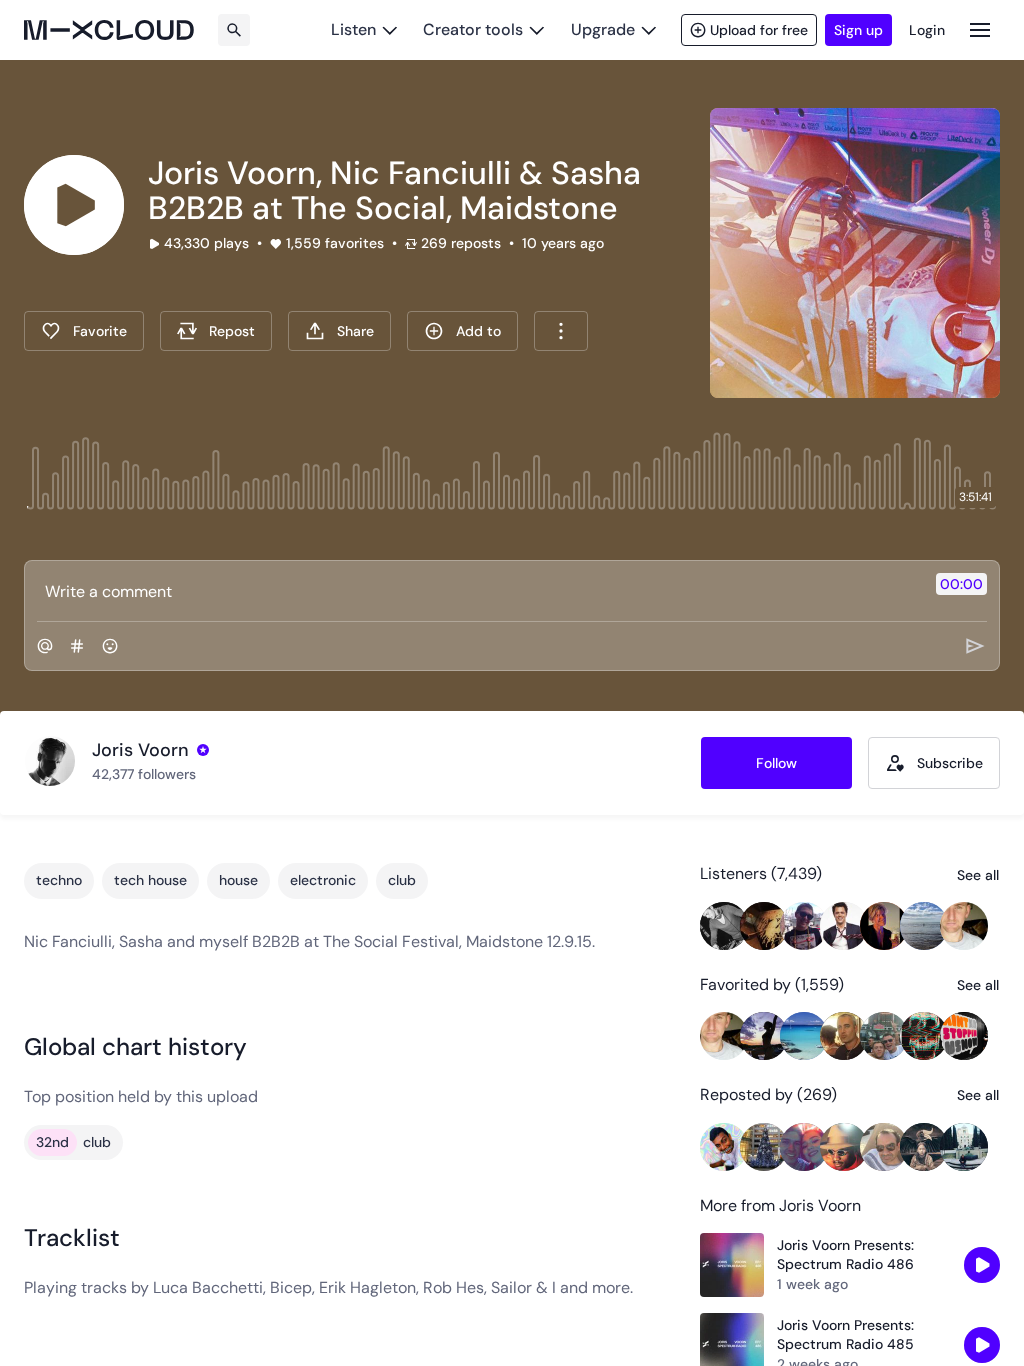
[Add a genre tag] (77, 646)
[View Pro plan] (203, 750)
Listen (353, 29)
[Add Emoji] (110, 646)
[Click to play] (74, 205)
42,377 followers (144, 774)
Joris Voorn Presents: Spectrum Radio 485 (845, 1335)
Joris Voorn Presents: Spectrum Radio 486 (845, 1255)
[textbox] (478, 591)
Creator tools (473, 29)
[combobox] (561, 331)
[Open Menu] (980, 29)
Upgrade (603, 29)
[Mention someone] (45, 646)
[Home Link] (109, 30)
